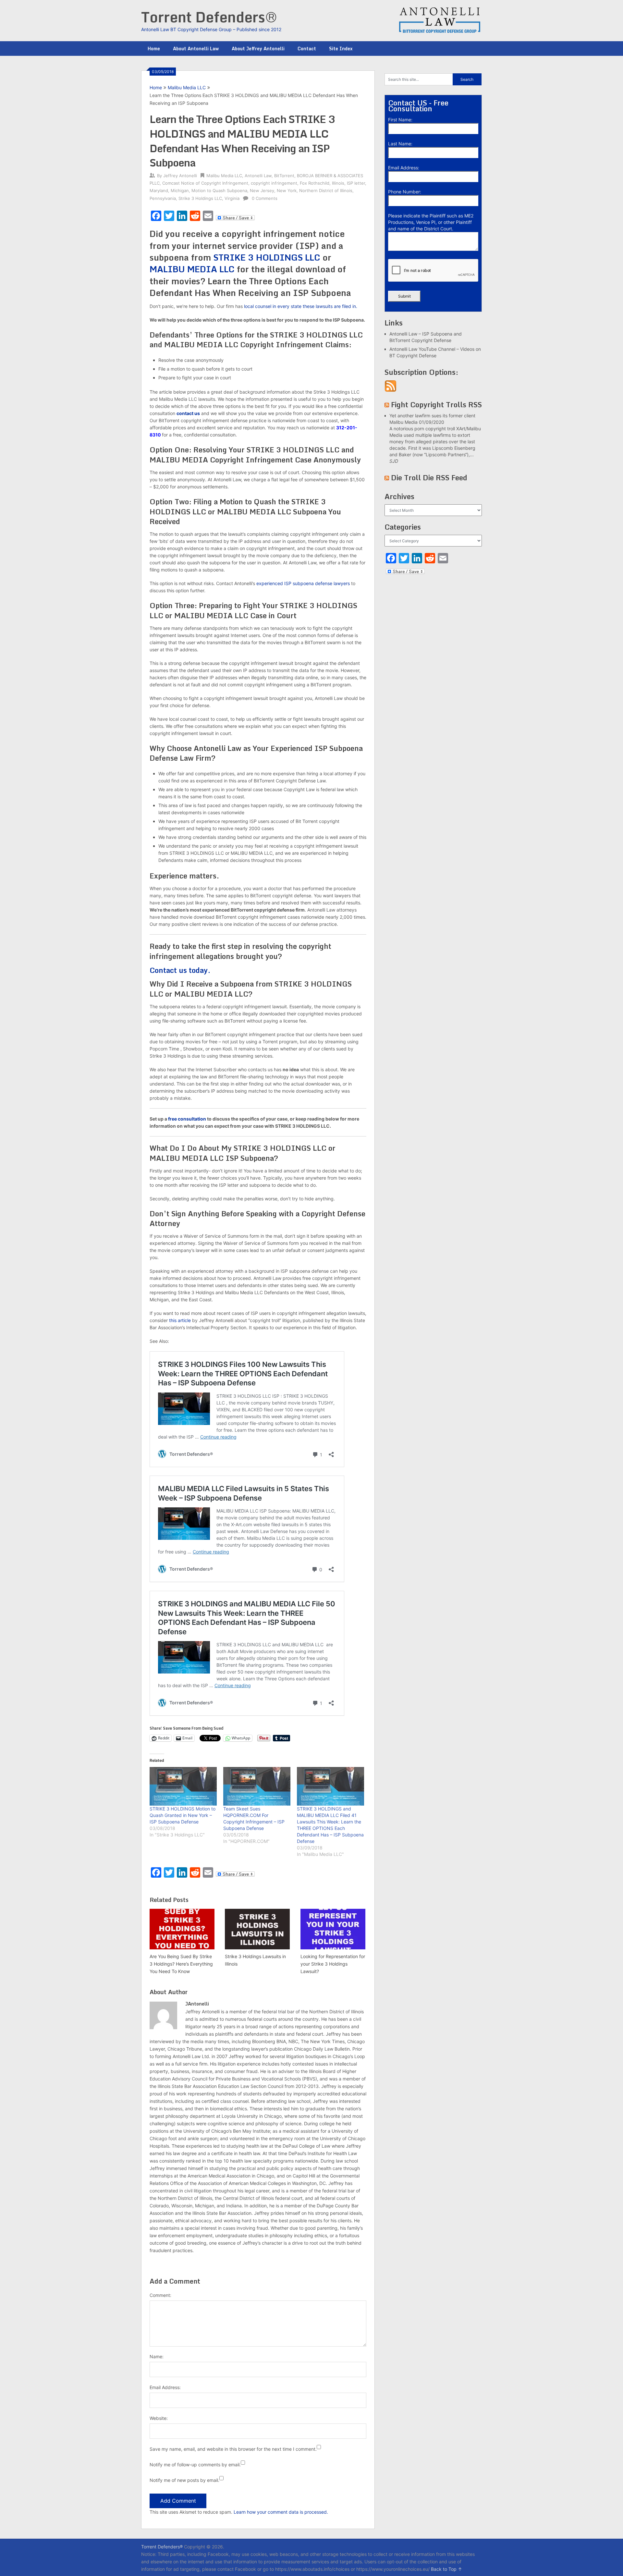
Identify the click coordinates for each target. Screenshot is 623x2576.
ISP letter (356, 183)
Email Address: (165, 2387)
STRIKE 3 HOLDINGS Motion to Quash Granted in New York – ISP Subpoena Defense (183, 1815)
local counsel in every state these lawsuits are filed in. (301, 306)
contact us (188, 413)
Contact (307, 49)
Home (154, 49)
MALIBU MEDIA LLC (192, 269)
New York (287, 190)
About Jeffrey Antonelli (258, 49)
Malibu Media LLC (187, 87)
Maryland (159, 190)
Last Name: (400, 144)
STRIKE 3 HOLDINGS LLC (267, 257)
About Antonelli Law (196, 49)
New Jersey (262, 190)
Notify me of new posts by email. (184, 2480)
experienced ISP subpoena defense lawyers (303, 583)
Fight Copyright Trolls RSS (436, 405)
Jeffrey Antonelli (180, 176)
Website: (159, 2418)
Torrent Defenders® (209, 17)
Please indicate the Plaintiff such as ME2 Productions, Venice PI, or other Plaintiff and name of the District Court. (431, 222)
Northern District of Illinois (326, 190)
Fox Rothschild (315, 183)
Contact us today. (180, 970)
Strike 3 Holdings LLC (200, 198)
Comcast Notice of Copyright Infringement (205, 183)
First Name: (400, 120)
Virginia (232, 198)
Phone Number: (405, 192)
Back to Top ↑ (446, 2569)
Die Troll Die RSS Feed (429, 478)
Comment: (160, 2295)
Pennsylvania (163, 198)
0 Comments (265, 198)
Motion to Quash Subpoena (219, 190)
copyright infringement (274, 183)
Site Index (341, 49)
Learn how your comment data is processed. (281, 2512)
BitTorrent (284, 176)
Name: (157, 2356)
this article (180, 1320)
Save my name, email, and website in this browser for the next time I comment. (233, 2449)
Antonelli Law (258, 176)
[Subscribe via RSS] (391, 390)
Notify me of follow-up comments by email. (195, 2465)
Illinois (338, 183)
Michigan (180, 190)
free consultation (187, 1119)
